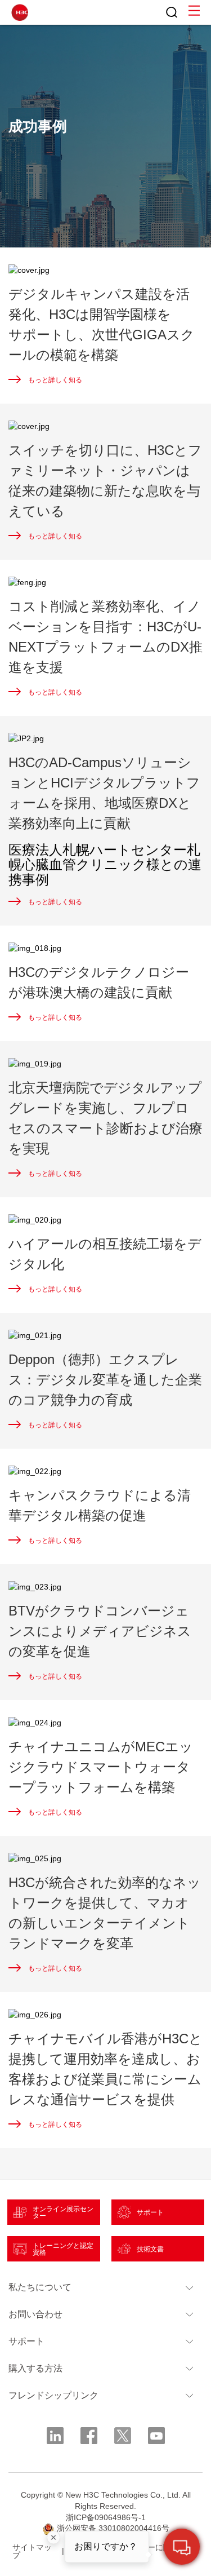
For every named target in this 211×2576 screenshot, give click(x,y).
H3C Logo (20, 12)
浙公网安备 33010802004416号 (113, 2528)
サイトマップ (32, 2551)
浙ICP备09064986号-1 (106, 2517)
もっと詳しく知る (55, 380)
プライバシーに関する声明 (151, 2551)
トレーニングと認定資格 (63, 2249)
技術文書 (150, 2249)
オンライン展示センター (63, 2212)
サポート (150, 2212)
